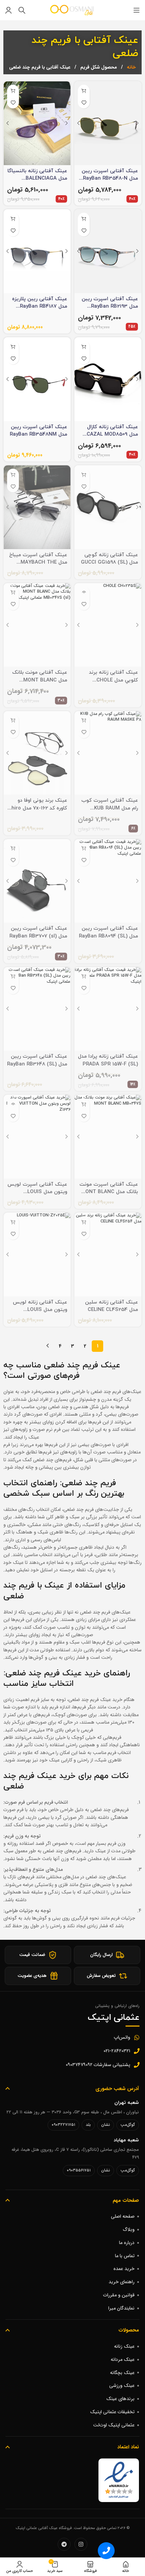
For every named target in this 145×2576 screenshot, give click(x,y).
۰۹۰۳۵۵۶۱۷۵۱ (79, 2170)
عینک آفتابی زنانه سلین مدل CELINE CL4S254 (111, 1306)
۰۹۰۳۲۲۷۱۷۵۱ (63, 2125)
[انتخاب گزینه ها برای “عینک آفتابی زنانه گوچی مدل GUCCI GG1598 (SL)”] (84, 475)
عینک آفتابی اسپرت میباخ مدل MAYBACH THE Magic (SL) (38, 563)
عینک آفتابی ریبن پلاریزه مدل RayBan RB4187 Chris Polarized (40, 307)
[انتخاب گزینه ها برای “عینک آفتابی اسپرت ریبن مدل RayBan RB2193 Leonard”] (84, 219)
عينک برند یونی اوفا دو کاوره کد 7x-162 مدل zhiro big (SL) (38, 808)
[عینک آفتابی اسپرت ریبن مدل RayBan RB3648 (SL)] (37, 1009)
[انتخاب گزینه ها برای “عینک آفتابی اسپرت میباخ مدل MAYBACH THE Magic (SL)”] (13, 475)
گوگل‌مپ (128, 2125)
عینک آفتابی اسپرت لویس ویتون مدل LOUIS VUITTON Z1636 (37, 1192)
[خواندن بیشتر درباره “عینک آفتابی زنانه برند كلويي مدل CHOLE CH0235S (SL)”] (84, 593)
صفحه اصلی (123, 2216)
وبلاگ (129, 2230)
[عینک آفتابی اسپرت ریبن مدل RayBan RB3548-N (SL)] (108, 123)
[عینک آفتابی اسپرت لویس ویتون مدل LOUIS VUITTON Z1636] (37, 1137)
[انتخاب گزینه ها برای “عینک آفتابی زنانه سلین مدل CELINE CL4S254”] (84, 1222)
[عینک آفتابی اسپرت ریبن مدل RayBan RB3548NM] (37, 379)
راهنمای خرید (122, 2282)
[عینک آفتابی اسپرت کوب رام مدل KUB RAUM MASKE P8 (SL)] (108, 753)
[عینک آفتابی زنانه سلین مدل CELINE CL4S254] (108, 1255)
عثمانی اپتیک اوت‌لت (114, 2425)
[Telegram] (64, 2544)
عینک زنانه (124, 2346)
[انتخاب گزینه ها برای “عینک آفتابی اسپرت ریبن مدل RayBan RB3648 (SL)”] (13, 976)
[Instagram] (81, 2544)
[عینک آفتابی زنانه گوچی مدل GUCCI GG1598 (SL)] (108, 507)
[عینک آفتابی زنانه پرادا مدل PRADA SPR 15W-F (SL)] (108, 1009)
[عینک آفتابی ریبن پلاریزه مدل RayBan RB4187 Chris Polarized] (37, 251)
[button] (106, 2551)
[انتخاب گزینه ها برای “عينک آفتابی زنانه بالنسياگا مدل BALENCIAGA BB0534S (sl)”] (13, 91)
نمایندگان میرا (121, 2308)
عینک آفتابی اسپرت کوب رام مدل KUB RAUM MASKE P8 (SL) (110, 808)
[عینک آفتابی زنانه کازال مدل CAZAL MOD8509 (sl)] (108, 379)
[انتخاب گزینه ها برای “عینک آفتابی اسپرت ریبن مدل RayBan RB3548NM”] (13, 347)
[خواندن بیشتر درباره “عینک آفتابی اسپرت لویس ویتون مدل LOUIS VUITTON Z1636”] (13, 1104)
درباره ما (127, 2243)
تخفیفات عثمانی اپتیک (112, 2412)
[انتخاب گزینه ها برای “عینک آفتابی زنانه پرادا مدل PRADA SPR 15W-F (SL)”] (84, 976)
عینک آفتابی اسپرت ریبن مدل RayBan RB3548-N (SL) (110, 179)
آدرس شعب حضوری (117, 2089)
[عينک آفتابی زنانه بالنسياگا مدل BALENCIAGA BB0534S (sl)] (37, 123)
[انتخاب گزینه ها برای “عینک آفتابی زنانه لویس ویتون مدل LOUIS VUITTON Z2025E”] (13, 1222)
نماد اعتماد (128, 2447)
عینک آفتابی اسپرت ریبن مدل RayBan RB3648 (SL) (37, 1060)
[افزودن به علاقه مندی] (84, 102)
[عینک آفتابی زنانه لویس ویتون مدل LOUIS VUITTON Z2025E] (37, 1255)
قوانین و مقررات (119, 2295)
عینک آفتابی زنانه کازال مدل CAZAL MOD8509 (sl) (112, 435)
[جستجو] (22, 10)
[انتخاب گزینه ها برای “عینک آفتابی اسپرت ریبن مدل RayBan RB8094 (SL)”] (84, 848)
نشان (106, 2125)
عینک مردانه (123, 2360)
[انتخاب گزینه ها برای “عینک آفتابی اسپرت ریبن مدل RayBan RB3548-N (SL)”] (84, 91)
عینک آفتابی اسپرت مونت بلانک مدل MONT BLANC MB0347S (109, 1192)
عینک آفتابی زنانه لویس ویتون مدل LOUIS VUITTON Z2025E (40, 1310)
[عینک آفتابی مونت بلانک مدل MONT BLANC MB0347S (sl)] (37, 625)
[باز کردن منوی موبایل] (137, 10)
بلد (88, 2125)
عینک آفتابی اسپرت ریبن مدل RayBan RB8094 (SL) (108, 932)
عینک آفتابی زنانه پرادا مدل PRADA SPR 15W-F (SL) (108, 1060)
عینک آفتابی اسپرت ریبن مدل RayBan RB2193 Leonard (110, 307)
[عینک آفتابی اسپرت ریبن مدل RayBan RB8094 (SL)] (108, 881)
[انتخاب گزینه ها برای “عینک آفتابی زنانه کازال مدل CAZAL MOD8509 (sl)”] (84, 347)
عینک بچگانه (122, 2373)
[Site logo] (72, 10)
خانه (131, 67)
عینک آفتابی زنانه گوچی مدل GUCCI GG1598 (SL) (109, 559)
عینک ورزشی (122, 2386)
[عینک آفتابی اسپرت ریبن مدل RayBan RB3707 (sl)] (37, 881)
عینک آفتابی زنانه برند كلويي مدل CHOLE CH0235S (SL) (113, 680)
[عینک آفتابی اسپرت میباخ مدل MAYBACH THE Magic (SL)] (37, 507)
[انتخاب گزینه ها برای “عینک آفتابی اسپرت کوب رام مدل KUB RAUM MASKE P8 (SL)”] (84, 720)
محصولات (129, 2330)
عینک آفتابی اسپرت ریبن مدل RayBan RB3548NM (38, 431)
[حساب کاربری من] (8, 10)
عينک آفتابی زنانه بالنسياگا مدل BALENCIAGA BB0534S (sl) (37, 179)
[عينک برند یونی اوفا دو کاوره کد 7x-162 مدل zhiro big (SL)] (37, 753)
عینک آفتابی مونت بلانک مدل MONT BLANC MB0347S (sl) (40, 680)
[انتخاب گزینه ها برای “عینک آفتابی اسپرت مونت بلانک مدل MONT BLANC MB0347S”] (84, 1104)
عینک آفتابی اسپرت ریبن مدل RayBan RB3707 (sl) (38, 932)
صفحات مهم (126, 2200)
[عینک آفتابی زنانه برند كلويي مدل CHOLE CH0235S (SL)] (108, 625)
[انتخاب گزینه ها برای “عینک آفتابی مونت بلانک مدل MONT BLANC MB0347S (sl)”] (13, 593)
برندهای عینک (120, 2399)
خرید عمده (124, 2269)
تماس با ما (125, 2256)
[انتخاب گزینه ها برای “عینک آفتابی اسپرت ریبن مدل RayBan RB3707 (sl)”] (13, 848)
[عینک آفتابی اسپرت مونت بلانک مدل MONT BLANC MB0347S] (108, 1137)
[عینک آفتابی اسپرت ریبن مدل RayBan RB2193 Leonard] (108, 251)
